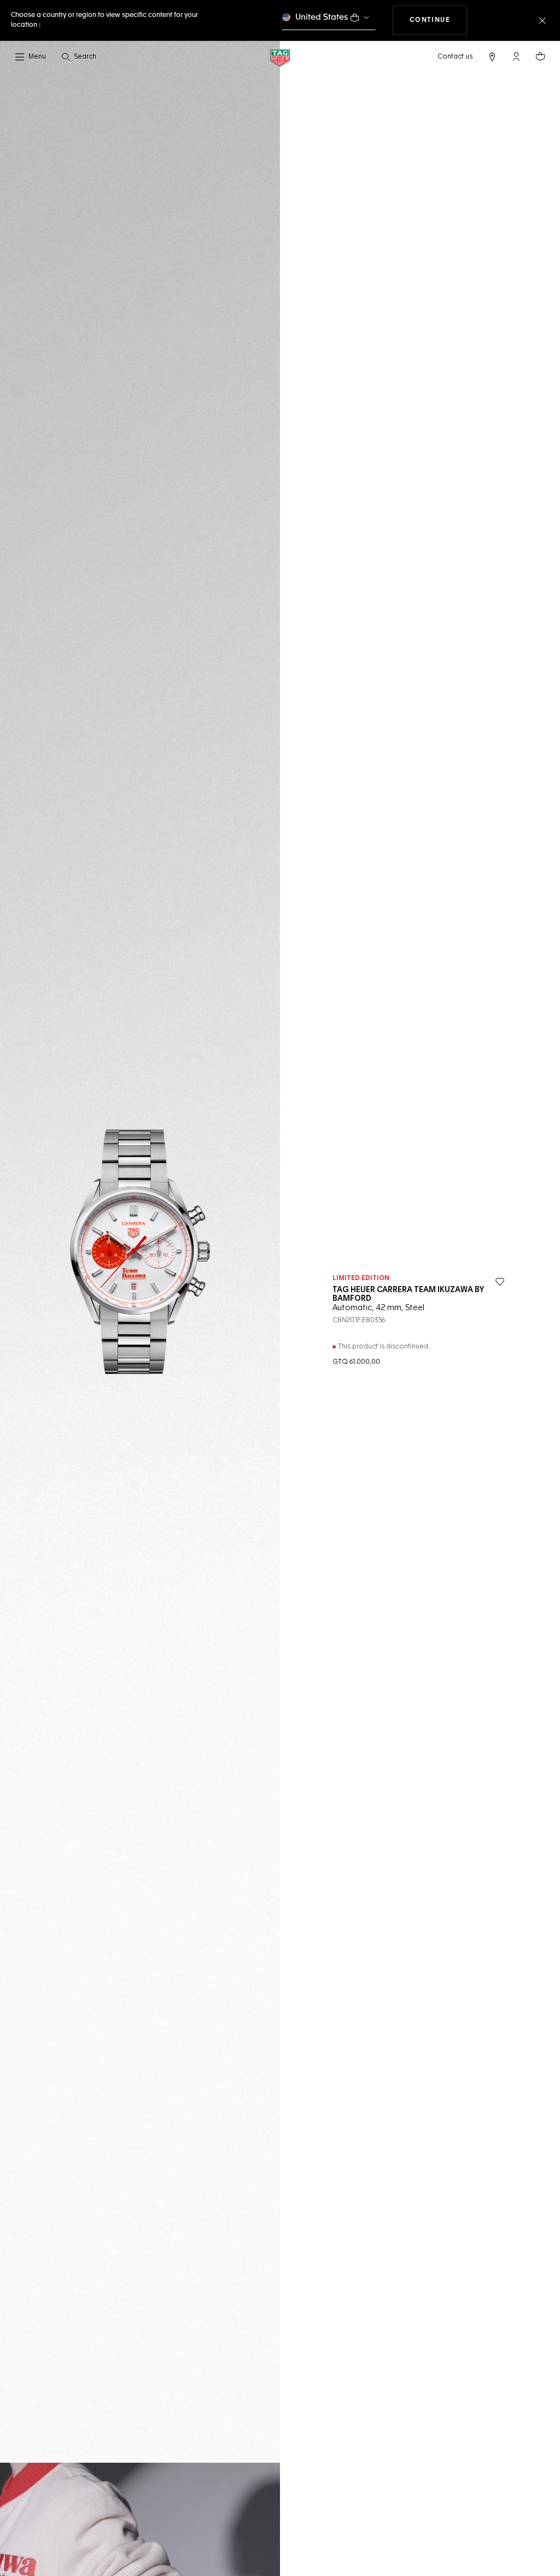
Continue (439, 20)
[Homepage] (280, 57)
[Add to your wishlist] (500, 1282)
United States (322, 17)
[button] (516, 56)
